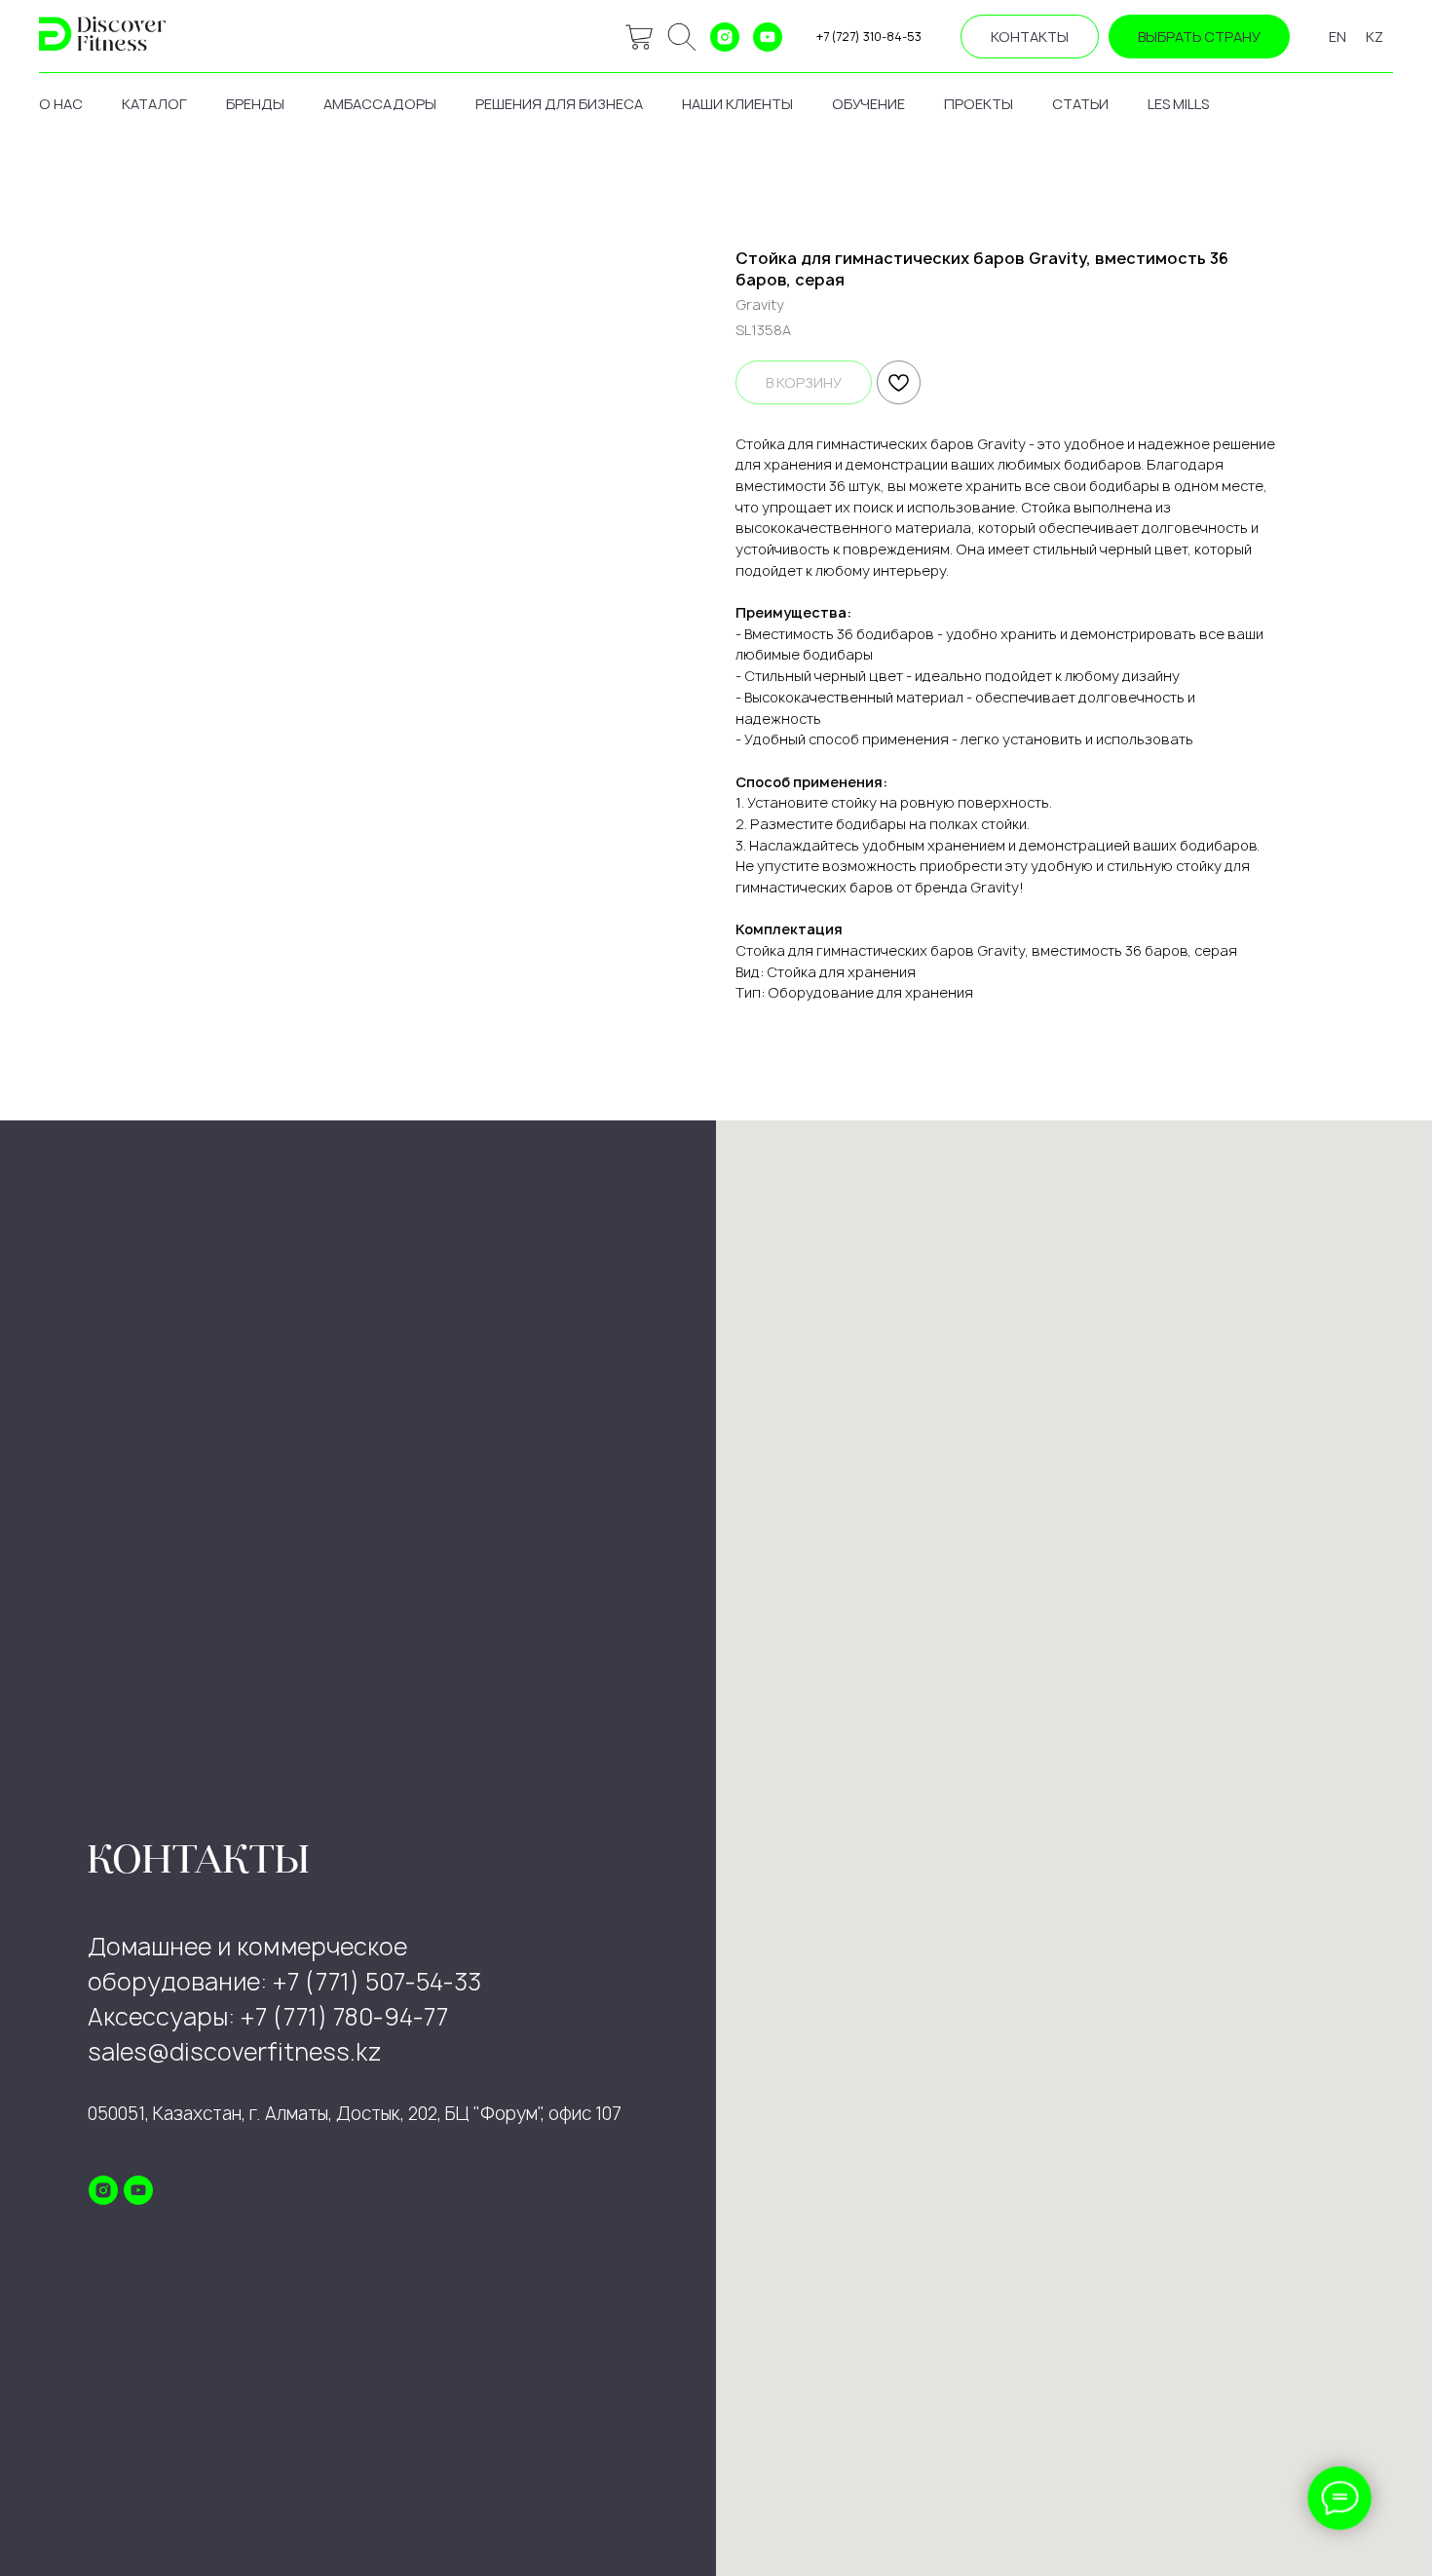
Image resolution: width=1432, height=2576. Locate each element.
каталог (154, 104)
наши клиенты (737, 104)
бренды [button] (255, 104)
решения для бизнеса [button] (559, 104)
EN (1338, 37)
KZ (1375, 37)
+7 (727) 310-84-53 (869, 37)
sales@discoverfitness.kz (235, 2052)
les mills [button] (1178, 104)
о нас (61, 104)
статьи (1080, 104)
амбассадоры (380, 104)
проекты (979, 104)
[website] (639, 37)
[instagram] (725, 37)
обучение (868, 104)
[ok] (682, 37)
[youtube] (768, 37)
